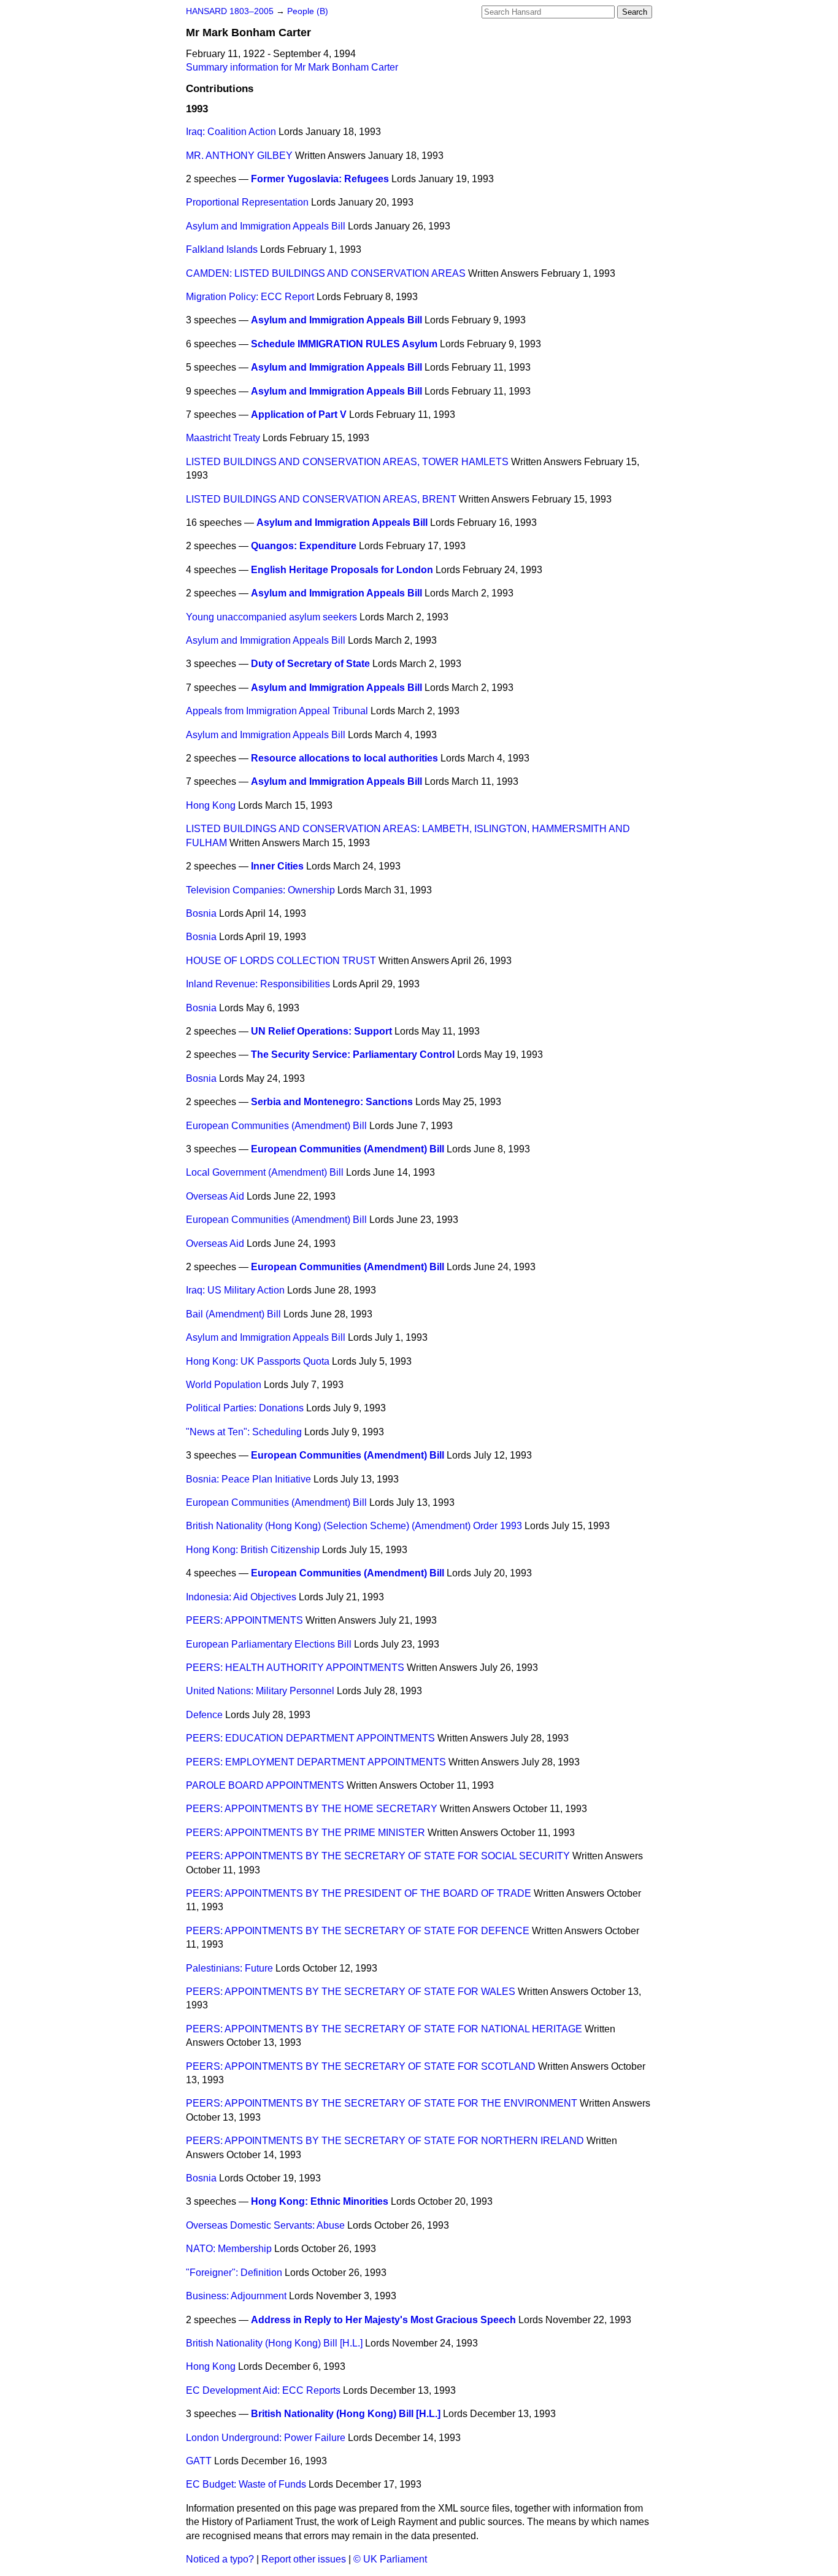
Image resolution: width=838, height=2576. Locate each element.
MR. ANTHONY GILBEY (239, 156)
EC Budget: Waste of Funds (246, 2484)
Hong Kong (211, 805)
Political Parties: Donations (245, 1408)
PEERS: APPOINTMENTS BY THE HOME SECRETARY (312, 1809)
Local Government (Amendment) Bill (265, 1172)
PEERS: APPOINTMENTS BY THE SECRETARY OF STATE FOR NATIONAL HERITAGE (384, 2029)
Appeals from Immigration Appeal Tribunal (277, 711)
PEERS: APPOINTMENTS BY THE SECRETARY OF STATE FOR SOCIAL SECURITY (378, 1856)
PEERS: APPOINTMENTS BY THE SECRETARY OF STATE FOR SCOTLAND (361, 2066)
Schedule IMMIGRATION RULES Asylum (344, 344)
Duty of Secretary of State (310, 664)
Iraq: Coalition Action (231, 132)
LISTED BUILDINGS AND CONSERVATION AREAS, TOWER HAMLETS (347, 462)
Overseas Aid (215, 1196)
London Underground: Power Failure (266, 2438)
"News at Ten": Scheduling (244, 1432)
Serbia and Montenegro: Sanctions (332, 1102)
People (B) (308, 11)
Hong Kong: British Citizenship (253, 1550)
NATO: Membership (229, 2249)
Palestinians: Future (229, 1968)
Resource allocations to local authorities (344, 758)
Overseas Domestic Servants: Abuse (265, 2225)
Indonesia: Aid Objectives (241, 1597)
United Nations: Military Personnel (260, 1691)
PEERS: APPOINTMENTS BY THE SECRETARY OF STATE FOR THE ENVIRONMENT (382, 2103)
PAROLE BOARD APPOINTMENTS (265, 1785)
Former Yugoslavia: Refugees (320, 179)
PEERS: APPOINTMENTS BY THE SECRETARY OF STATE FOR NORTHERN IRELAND (385, 2141)
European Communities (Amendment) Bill (276, 1126)
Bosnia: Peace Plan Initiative (248, 1479)
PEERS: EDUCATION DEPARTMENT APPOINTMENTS (310, 1738)
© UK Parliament (390, 2559)
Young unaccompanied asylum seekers (271, 617)
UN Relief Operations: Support (321, 1031)
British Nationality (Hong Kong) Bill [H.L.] (274, 2343)
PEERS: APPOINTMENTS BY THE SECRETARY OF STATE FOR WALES (351, 1992)
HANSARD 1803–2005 (230, 11)
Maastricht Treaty (223, 438)
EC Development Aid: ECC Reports (263, 2390)
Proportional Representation (247, 202)
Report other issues (304, 2559)
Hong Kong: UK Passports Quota (258, 1361)
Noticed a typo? (220, 2559)
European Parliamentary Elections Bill (269, 1644)
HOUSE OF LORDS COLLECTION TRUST (281, 961)
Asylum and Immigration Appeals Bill (266, 226)
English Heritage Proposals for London (342, 570)
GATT (199, 2461)
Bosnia (201, 913)
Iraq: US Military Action (235, 1290)
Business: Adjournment (236, 2296)
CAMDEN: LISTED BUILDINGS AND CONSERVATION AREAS (326, 273)
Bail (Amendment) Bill (233, 1314)
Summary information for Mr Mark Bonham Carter (292, 67)
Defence (204, 1715)
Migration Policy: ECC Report (250, 297)
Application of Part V (299, 415)
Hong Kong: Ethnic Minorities (320, 2201)
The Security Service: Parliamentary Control (353, 1055)
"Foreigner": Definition (234, 2273)
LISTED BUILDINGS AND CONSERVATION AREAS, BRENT (321, 499)
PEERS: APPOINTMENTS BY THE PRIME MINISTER (306, 1833)
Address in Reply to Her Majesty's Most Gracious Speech (383, 2320)
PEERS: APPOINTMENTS (244, 1620)
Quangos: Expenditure (304, 546)
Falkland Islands (222, 249)
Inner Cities (277, 866)
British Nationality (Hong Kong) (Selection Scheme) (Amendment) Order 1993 (354, 1526)
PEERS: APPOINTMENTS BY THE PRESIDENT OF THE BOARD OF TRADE (359, 1893)
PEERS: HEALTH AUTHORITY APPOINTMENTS (295, 1668)
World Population (224, 1385)
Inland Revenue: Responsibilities (258, 984)
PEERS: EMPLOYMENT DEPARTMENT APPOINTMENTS (316, 1762)
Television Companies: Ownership (260, 890)
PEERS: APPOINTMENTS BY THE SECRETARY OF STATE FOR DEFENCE (358, 1931)
